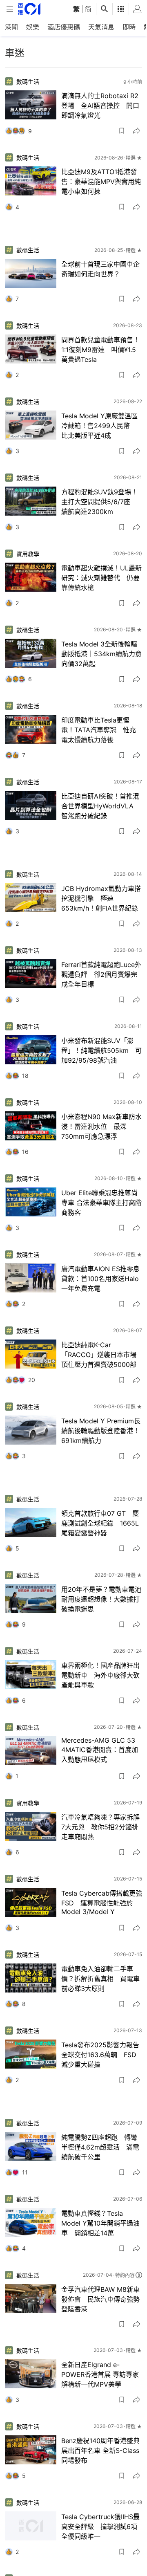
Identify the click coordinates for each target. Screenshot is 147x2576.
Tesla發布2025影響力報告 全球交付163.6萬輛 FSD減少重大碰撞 (102, 2055)
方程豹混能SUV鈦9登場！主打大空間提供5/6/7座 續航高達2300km (99, 502)
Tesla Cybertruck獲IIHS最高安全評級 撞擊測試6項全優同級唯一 (100, 2527)
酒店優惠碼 (64, 27)
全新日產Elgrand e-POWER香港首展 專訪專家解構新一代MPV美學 (100, 2374)
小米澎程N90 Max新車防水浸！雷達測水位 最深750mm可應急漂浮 (101, 1126)
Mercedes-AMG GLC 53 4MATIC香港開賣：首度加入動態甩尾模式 (100, 1750)
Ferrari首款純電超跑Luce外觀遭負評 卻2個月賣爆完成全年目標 (101, 974)
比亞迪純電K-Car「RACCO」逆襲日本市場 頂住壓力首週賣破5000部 (102, 1355)
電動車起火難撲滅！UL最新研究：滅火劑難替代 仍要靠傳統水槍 (101, 578)
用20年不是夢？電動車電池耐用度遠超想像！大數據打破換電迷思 (101, 1599)
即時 (129, 27)
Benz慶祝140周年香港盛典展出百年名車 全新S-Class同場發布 (100, 2450)
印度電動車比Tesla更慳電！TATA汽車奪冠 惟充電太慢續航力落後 (99, 730)
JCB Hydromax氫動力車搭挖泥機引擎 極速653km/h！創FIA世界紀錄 (101, 898)
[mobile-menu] (10, 9)
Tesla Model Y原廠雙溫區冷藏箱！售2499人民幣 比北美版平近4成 (99, 426)
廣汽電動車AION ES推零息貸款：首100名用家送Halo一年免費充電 (100, 1279)
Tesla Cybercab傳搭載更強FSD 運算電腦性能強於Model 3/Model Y (102, 1902)
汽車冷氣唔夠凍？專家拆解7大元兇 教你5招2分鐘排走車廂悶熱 (100, 1827)
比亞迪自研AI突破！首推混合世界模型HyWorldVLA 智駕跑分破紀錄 (101, 806)
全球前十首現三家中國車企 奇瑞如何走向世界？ (100, 269)
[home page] (29, 9)
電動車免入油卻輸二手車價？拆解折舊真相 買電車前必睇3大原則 (100, 1979)
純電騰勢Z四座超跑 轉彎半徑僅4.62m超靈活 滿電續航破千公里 (100, 2147)
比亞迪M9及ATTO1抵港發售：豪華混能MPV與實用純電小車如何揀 (101, 182)
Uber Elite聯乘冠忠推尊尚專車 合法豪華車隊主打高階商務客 (101, 1203)
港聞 (11, 27)
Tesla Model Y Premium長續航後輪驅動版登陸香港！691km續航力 (101, 1431)
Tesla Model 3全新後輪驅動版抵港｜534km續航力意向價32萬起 (101, 654)
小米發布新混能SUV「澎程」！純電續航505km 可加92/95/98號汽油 (101, 1050)
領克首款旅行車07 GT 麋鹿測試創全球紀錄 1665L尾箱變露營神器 (100, 1523)
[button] (122, 131)
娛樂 (33, 27)
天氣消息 (101, 27)
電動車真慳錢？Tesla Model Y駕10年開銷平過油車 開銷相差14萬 (100, 2223)
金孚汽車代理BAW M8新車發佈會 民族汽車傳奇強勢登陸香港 (100, 2299)
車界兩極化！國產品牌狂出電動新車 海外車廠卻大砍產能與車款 (100, 1675)
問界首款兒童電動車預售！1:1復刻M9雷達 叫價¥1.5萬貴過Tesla (100, 350)
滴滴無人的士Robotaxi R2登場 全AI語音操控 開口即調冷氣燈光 (100, 105)
